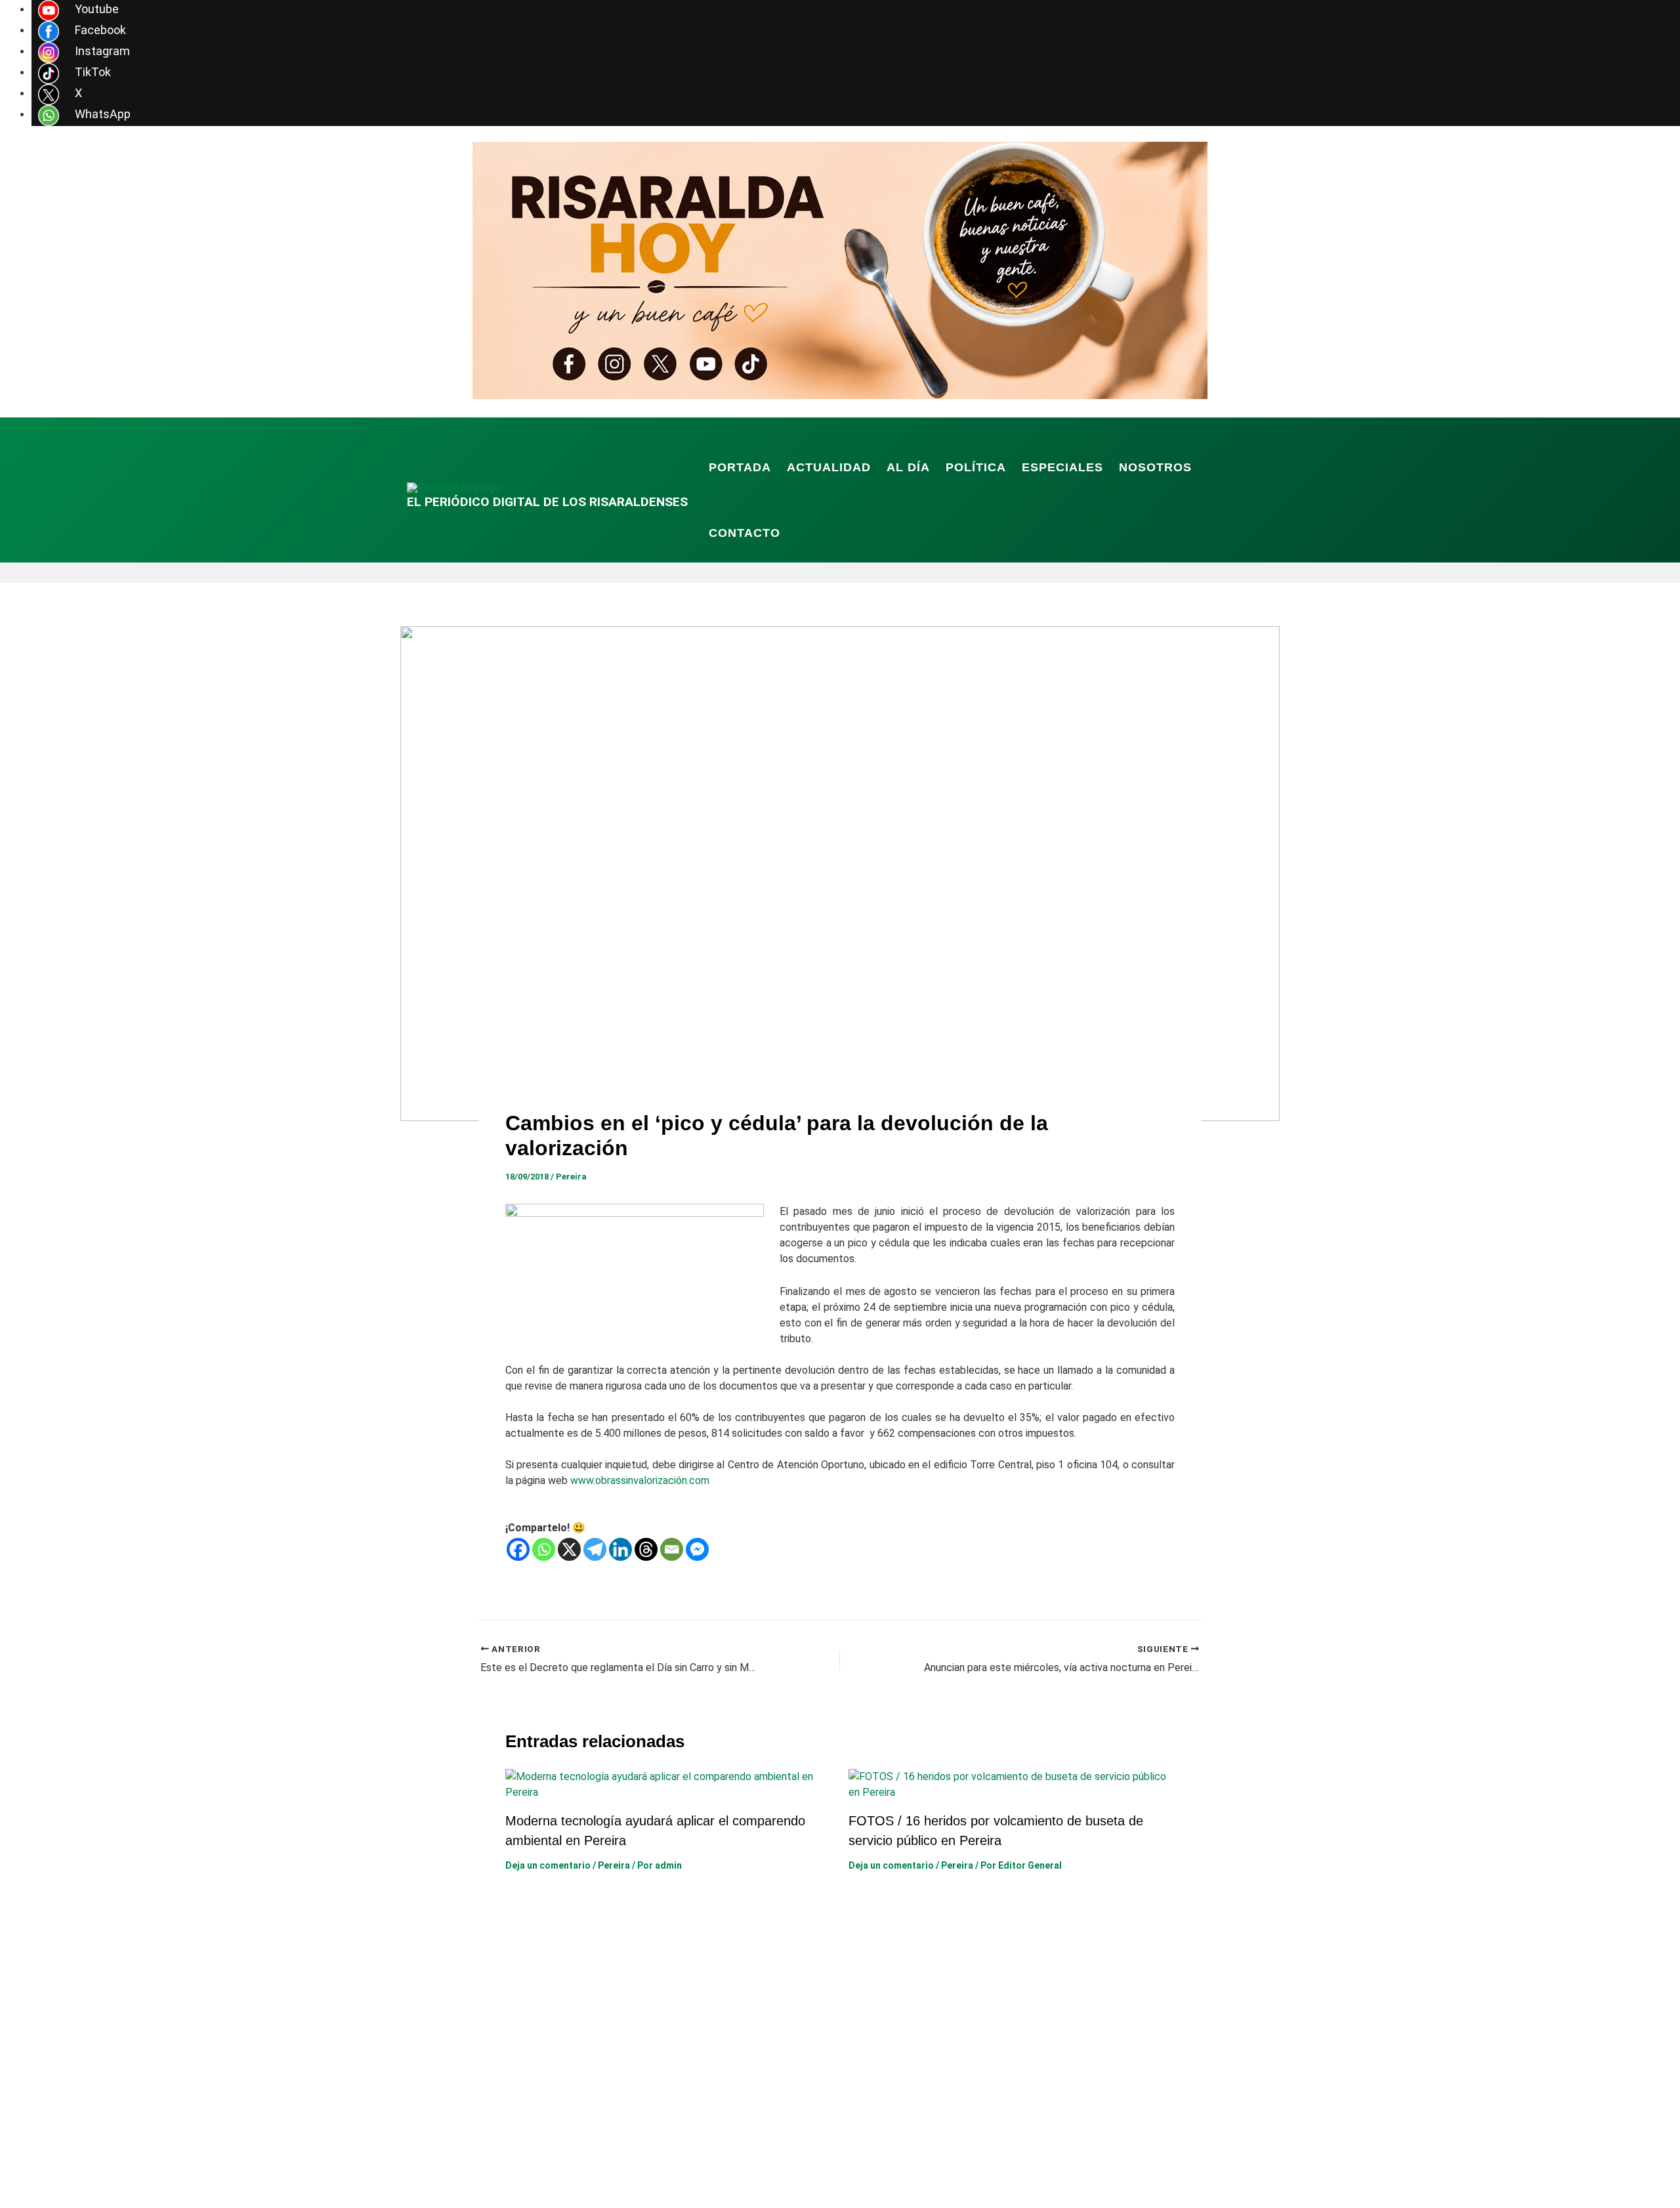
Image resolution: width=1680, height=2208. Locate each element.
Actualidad (829, 467)
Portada (740, 467)
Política (976, 467)
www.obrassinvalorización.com (640, 1480)
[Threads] (646, 1549)
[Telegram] (595, 1549)
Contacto (745, 533)
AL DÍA (908, 467)
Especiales (1062, 467)
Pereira (571, 1177)
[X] (569, 1549)
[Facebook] (518, 1549)
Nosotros (1155, 467)
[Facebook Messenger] (697, 1549)
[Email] (672, 1549)
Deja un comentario (548, 1865)
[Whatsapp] (544, 1549)
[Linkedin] (620, 1549)
